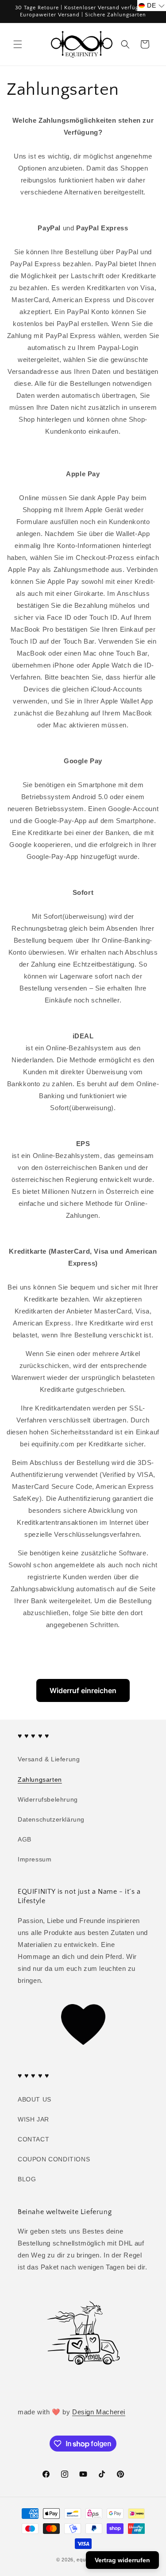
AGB (25, 1839)
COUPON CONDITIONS (54, 2159)
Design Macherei (99, 2412)
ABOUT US (35, 2099)
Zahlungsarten (40, 1779)
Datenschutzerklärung (51, 1819)
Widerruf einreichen (83, 1690)
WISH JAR (33, 2119)
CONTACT (33, 2139)
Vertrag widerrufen (122, 2560)
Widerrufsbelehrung (48, 1799)
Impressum (35, 1859)
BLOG (27, 2179)
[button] (18, 44)
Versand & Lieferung (49, 1759)
